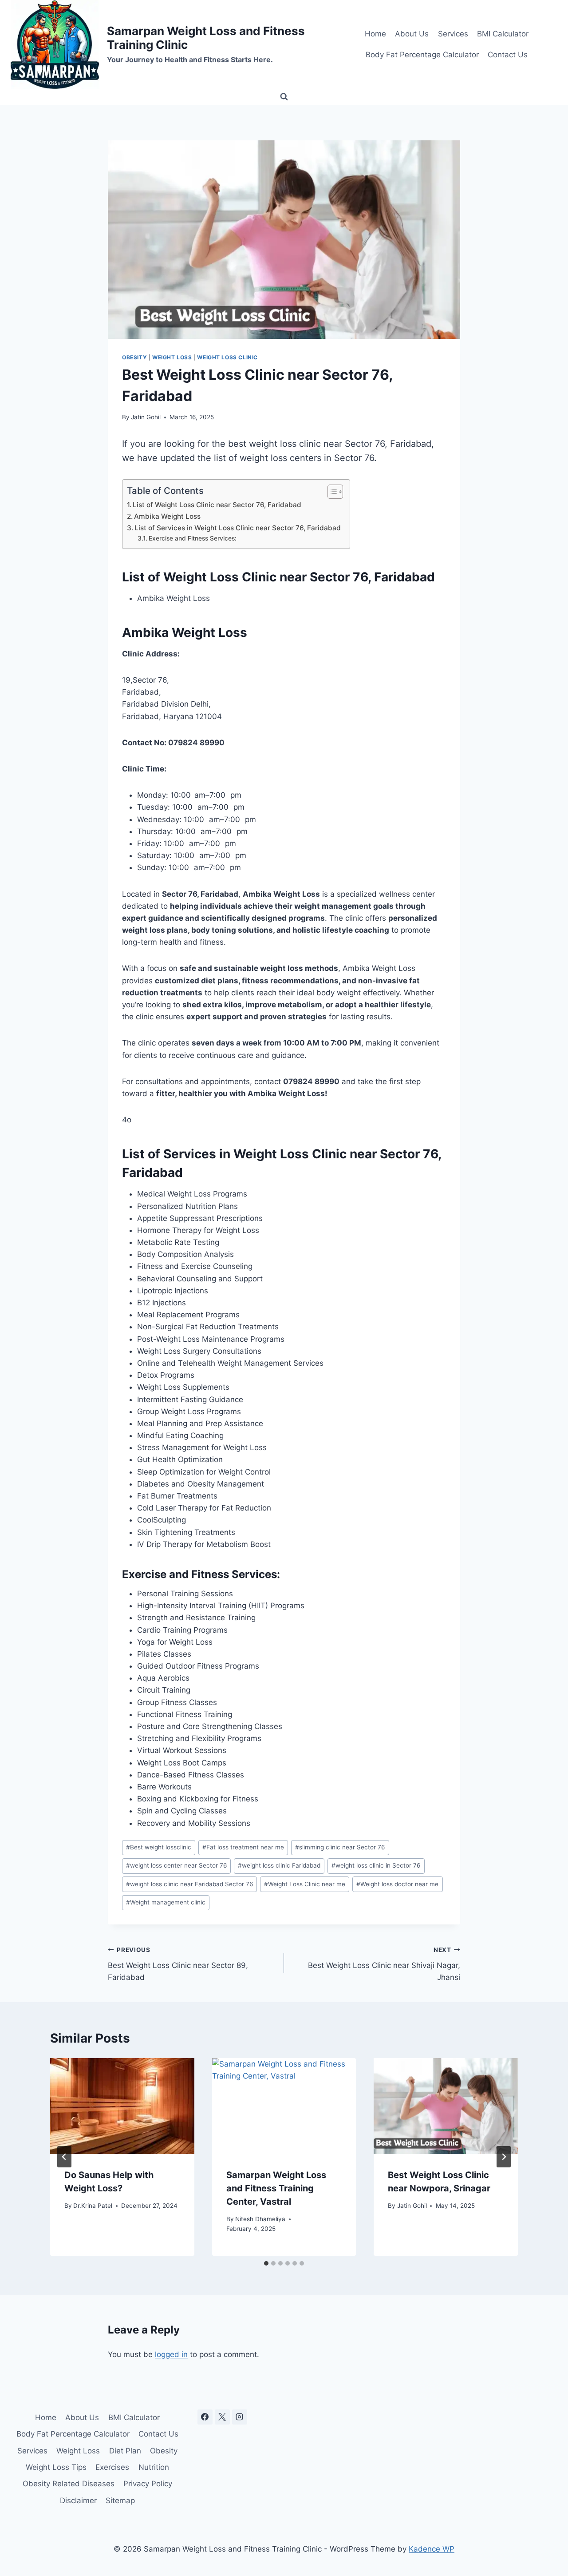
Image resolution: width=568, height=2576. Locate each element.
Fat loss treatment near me (243, 1847)
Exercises (112, 2467)
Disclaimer (78, 2500)
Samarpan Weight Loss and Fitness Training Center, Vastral (276, 2188)
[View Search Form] (284, 97)
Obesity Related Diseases (69, 2484)
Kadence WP (432, 2549)
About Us (412, 34)
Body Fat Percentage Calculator (422, 55)
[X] (222, 2417)
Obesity (134, 357)
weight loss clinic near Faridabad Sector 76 (189, 1884)
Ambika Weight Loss (167, 516)
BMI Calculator (503, 34)
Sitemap (120, 2500)
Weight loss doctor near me (397, 1884)
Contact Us (508, 55)
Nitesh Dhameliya (260, 2219)
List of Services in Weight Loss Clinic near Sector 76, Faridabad (238, 528)
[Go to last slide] (64, 2157)
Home (375, 34)
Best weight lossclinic (159, 1847)
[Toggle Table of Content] (331, 492)
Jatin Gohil (146, 417)
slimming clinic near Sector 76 (340, 1847)
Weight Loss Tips (56, 2467)
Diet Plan (125, 2451)
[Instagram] (240, 2417)
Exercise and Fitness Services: (193, 538)
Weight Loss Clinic (227, 357)
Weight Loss (172, 357)
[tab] (266, 2263)
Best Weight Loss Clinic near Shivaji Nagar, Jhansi (384, 1964)
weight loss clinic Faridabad (279, 1865)
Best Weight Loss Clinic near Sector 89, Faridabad (178, 1964)
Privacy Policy (148, 2484)
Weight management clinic (166, 1902)
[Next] (504, 2157)
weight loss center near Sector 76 (176, 1865)
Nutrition (154, 2467)
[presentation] (122, 2106)
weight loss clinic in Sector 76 (376, 1865)
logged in (171, 2354)
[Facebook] (205, 2417)
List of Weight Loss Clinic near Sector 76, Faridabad (217, 505)
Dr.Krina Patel (93, 2206)
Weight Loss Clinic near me (305, 1884)
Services (453, 34)
